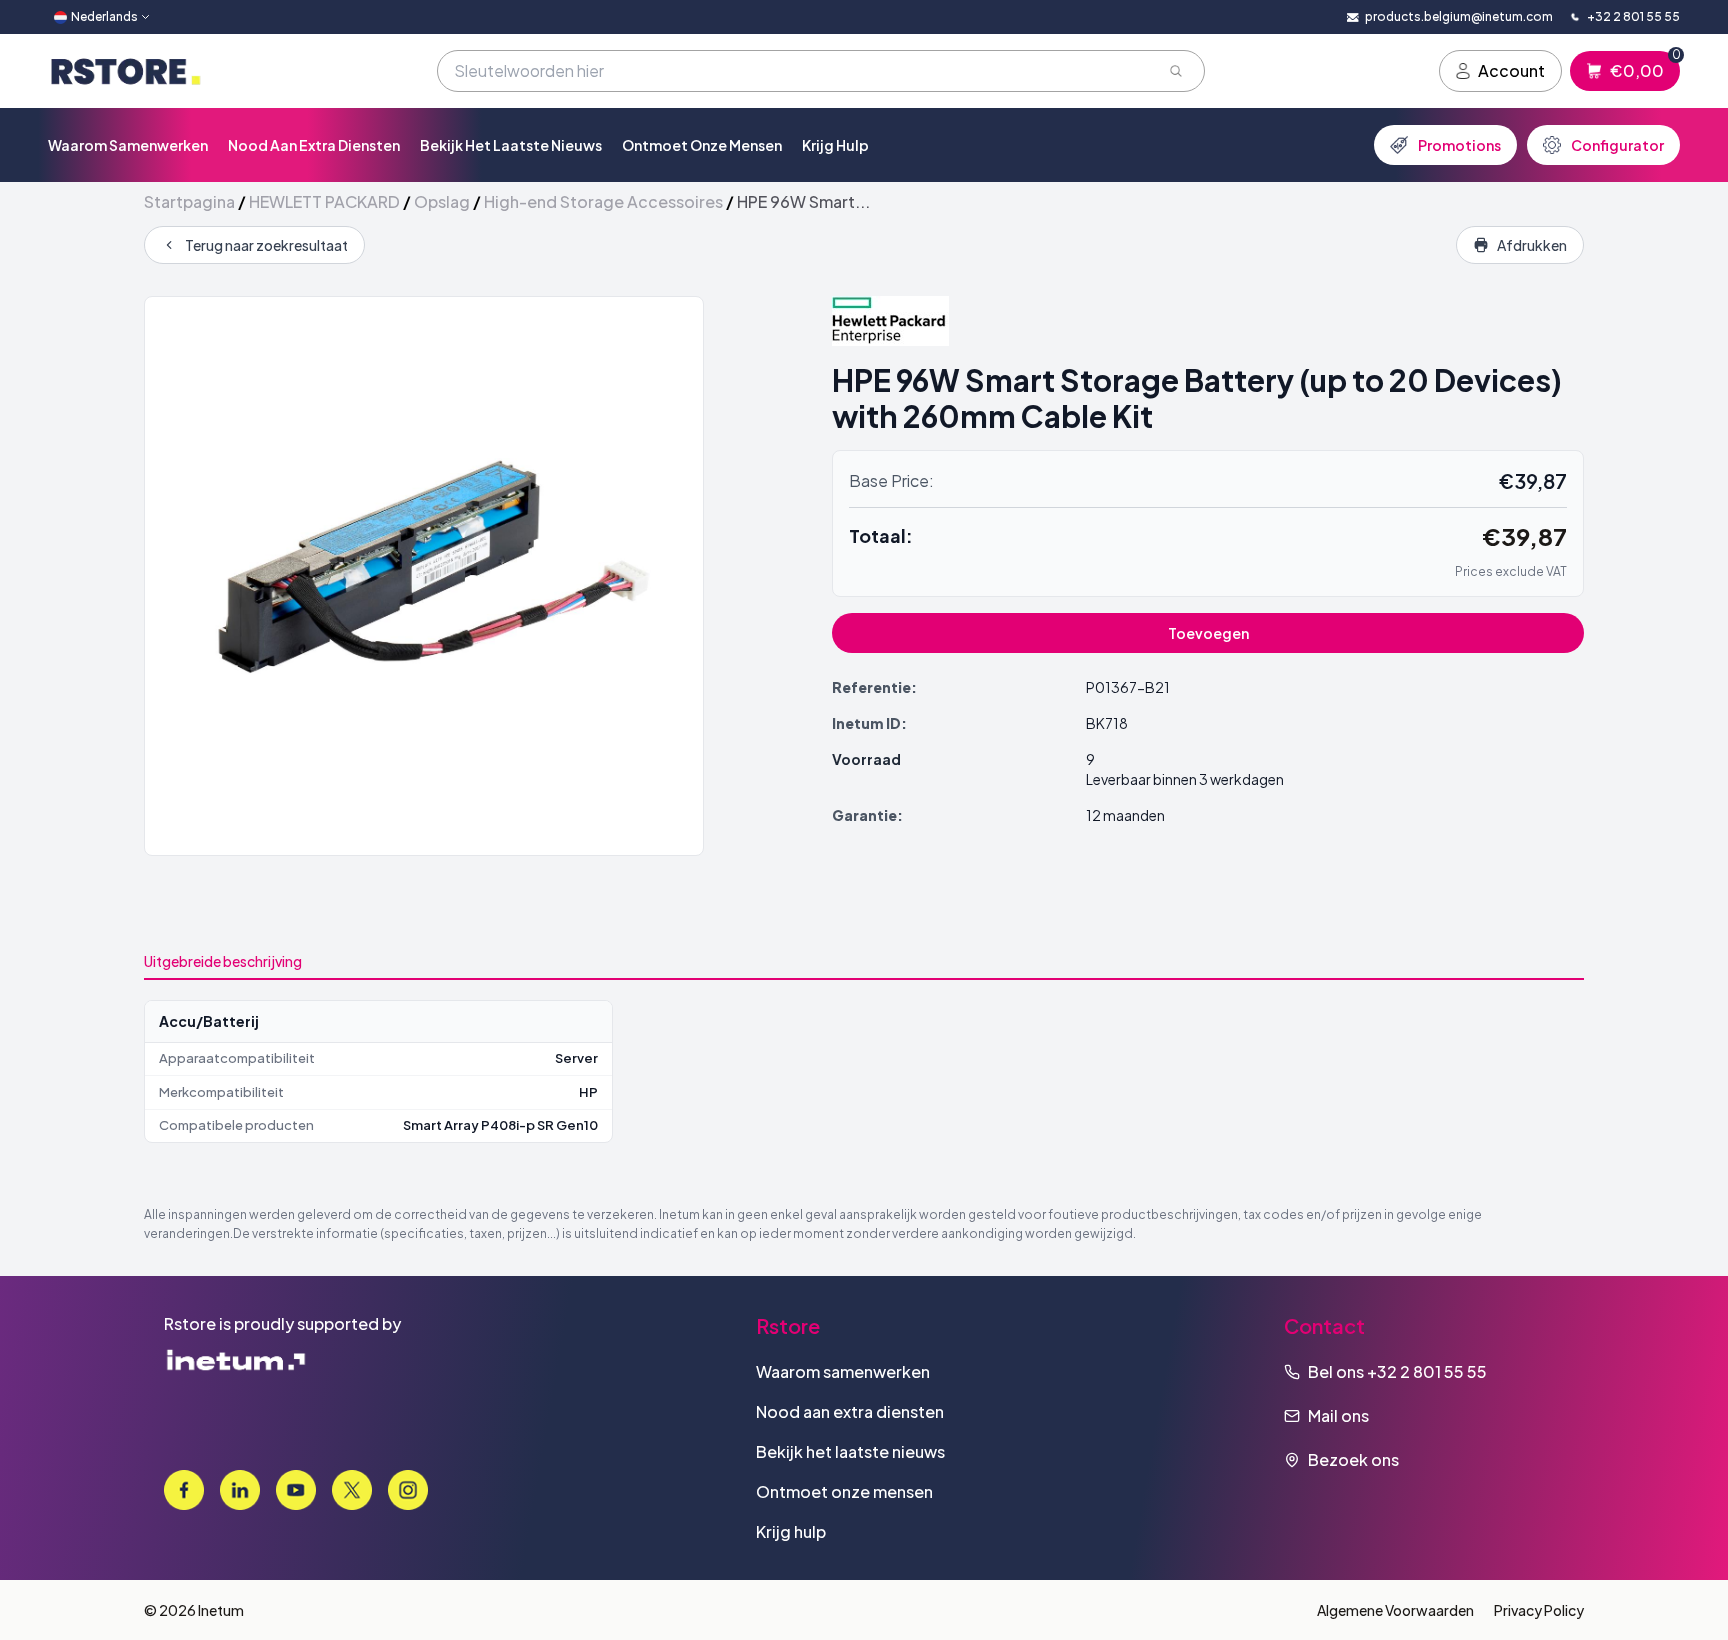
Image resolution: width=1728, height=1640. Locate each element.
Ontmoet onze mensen (702, 145)
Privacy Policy (1539, 1610)
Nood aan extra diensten (314, 145)
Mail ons (1338, 1415)
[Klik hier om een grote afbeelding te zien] (424, 576)
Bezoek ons (1353, 1459)
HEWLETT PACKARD (324, 201)
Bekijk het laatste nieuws (511, 145)
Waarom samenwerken (128, 145)
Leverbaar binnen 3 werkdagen (1185, 779)
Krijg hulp (835, 145)
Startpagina (189, 201)
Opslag (442, 201)
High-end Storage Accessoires (603, 201)
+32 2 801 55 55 (1427, 1371)
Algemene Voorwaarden (1395, 1610)
